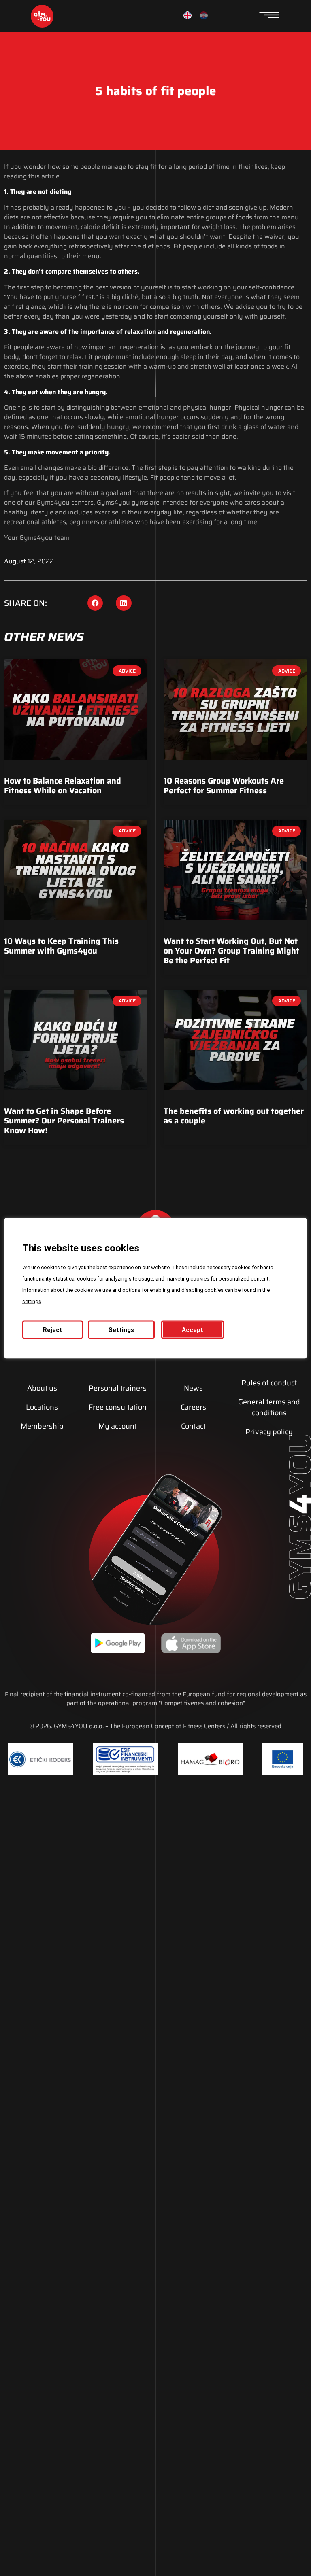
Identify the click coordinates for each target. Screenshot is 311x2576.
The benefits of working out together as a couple (234, 1116)
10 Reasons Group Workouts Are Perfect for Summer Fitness (224, 786)
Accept (193, 1329)
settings (32, 1301)
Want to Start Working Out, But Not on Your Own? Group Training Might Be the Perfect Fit (231, 951)
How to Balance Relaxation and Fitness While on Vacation (63, 786)
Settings (121, 1329)
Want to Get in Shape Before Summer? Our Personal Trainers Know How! (64, 1121)
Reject (53, 1329)
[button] (95, 603)
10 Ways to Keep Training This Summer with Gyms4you (61, 946)
